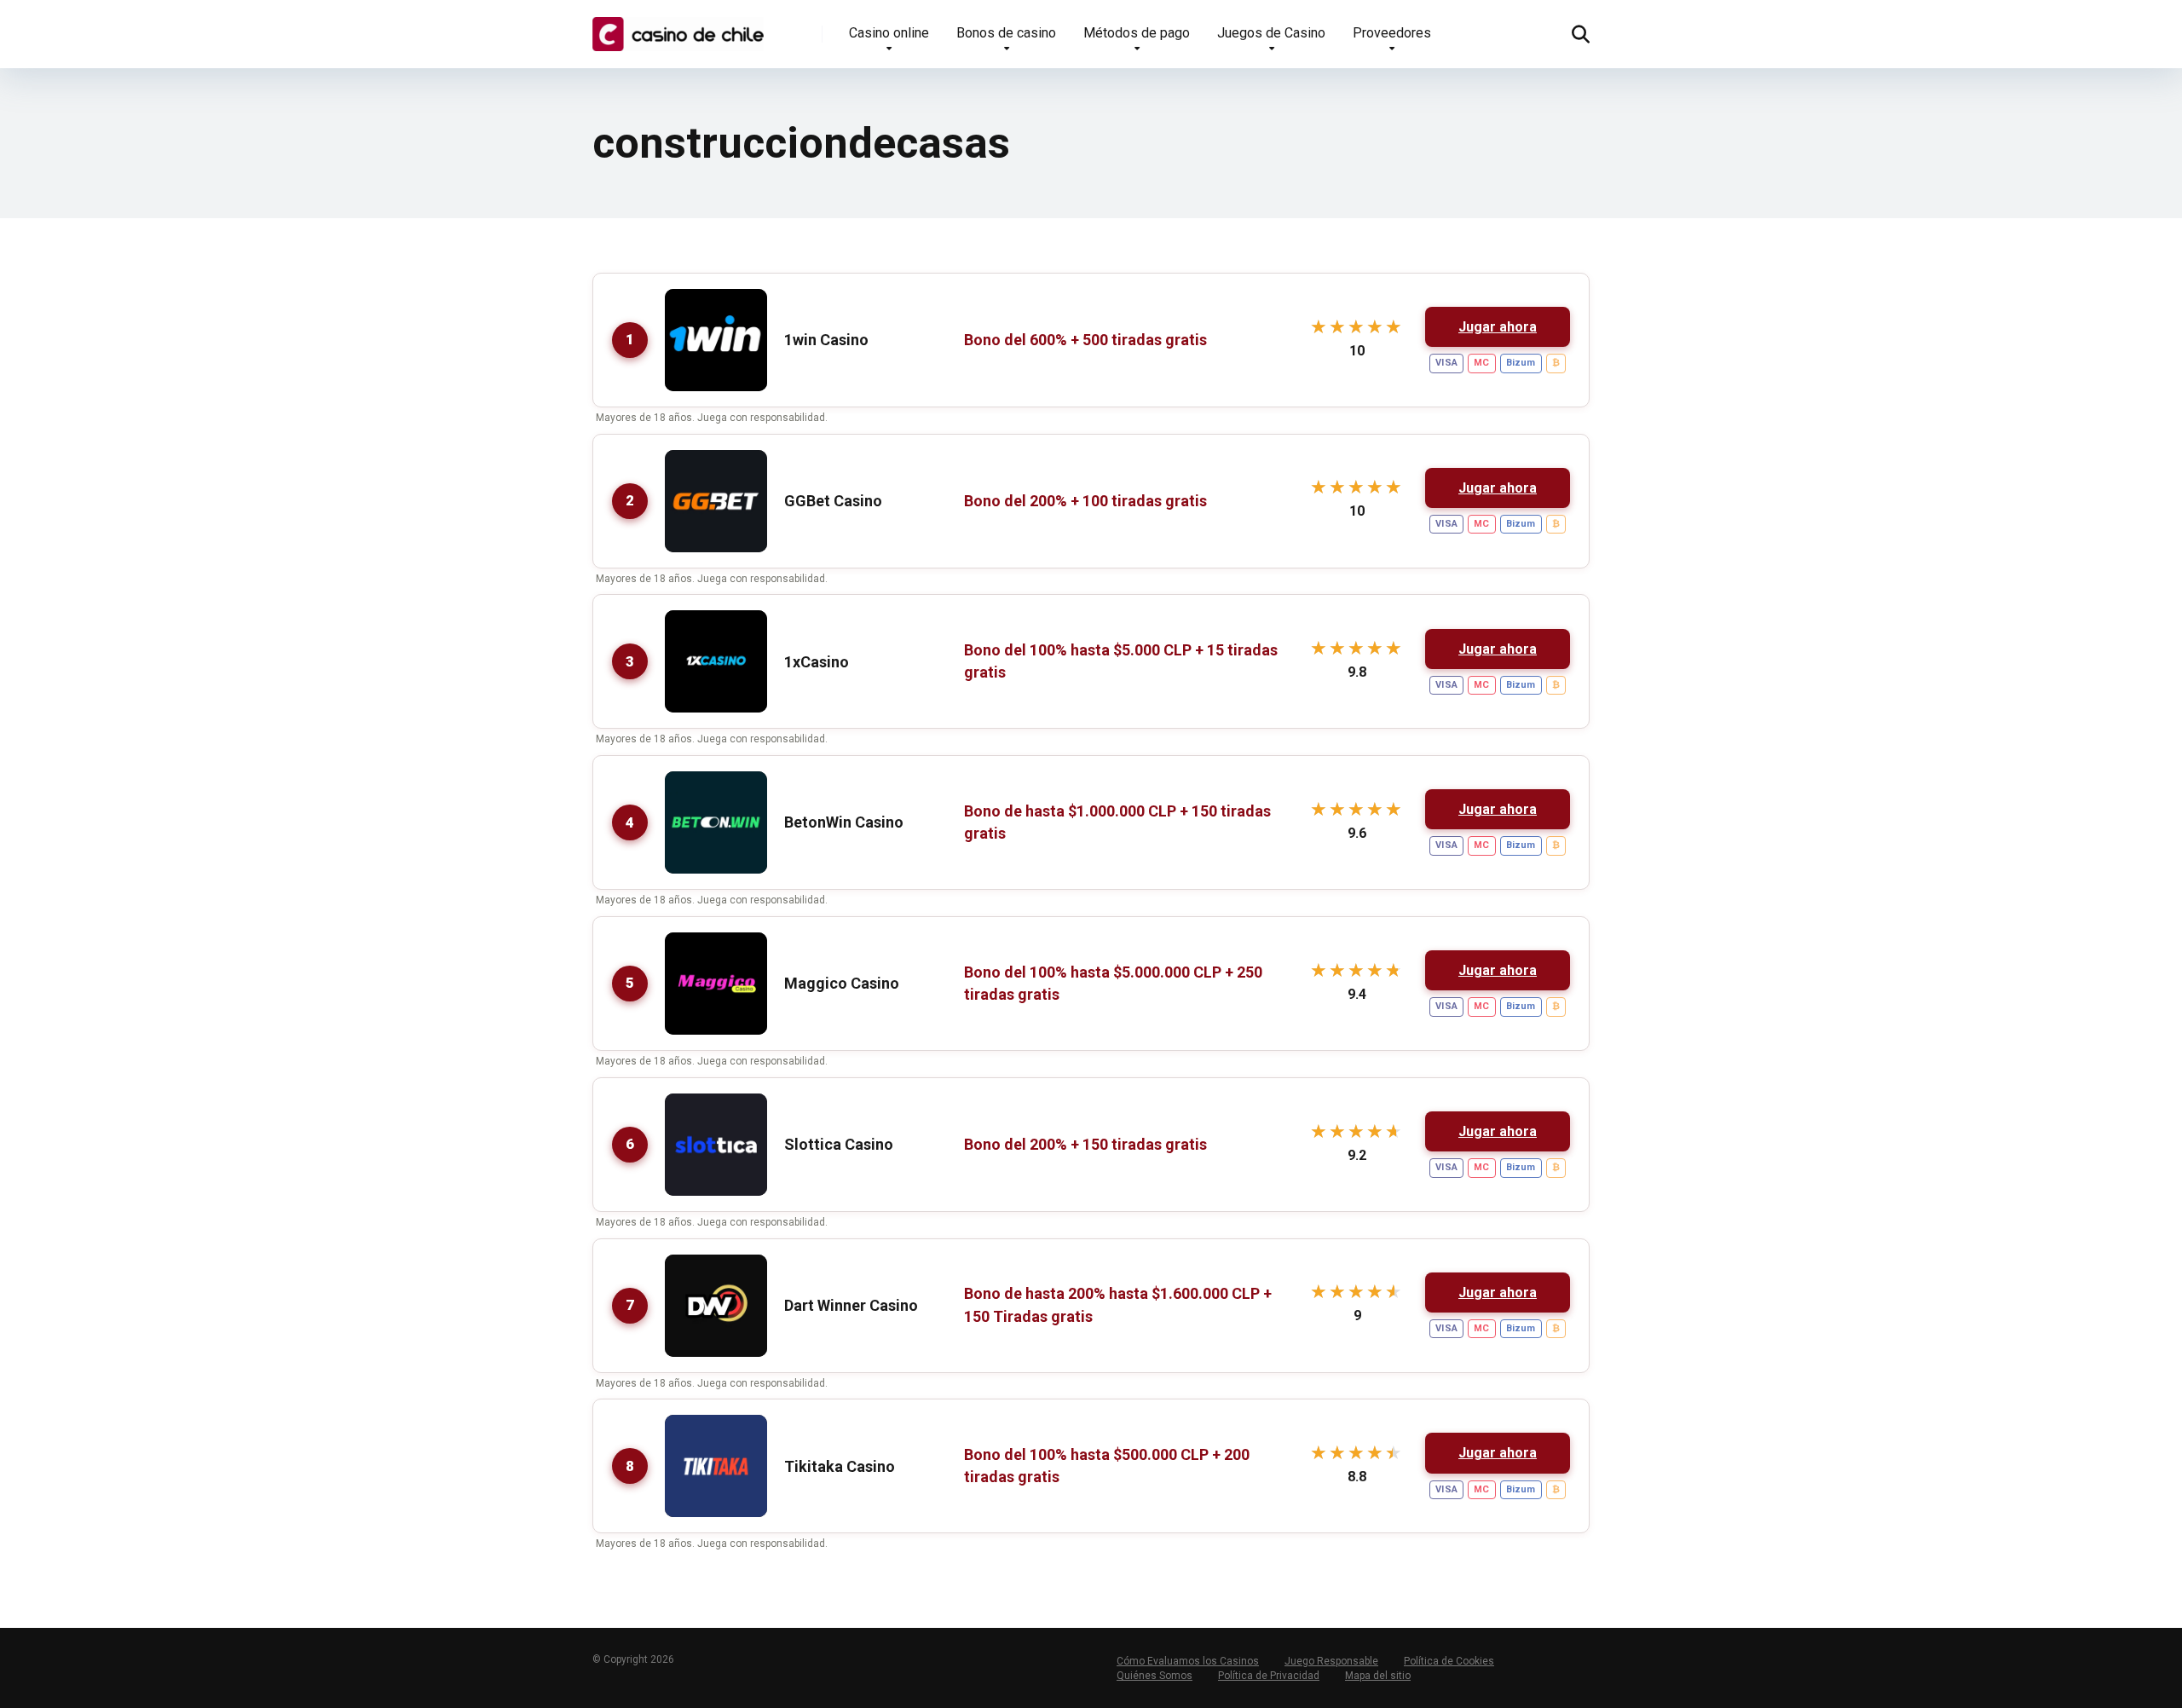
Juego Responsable (1331, 1661)
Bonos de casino (1006, 33)
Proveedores (1392, 33)
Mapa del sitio (1378, 1676)
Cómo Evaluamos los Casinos (1188, 1661)
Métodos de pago (1137, 33)
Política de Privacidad (1269, 1676)
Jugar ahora (1498, 327)
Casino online (889, 33)
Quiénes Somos (1154, 1676)
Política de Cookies (1449, 1661)
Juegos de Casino (1271, 33)
